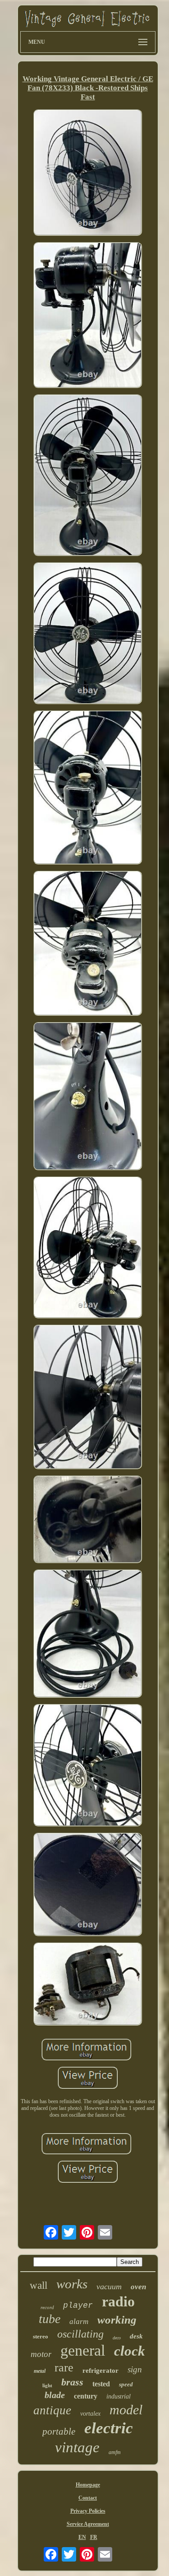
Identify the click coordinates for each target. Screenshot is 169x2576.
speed (126, 2384)
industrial (119, 2396)
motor (41, 2354)
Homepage (88, 2485)
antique (52, 2410)
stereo (41, 2336)
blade (55, 2395)
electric (109, 2428)
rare (64, 2368)
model (126, 2410)
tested (101, 2384)
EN (82, 2537)
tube (50, 2319)
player (78, 2305)
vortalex (90, 2414)
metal (40, 2371)
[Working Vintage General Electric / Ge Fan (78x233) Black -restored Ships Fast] (88, 174)
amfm (115, 2452)
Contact (88, 2498)
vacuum (109, 2287)
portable (59, 2431)
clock (130, 2351)
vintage (77, 2447)
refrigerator (100, 2371)
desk (136, 2336)
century (86, 2396)
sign (135, 2369)
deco (117, 2338)
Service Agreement (88, 2524)
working (117, 2320)
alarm (79, 2322)
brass (72, 2382)
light (47, 2385)
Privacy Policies (88, 2511)
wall (39, 2285)
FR (94, 2537)
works (72, 2284)
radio (118, 2301)
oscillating (80, 2334)
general (83, 2350)
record (47, 2307)
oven (138, 2287)
